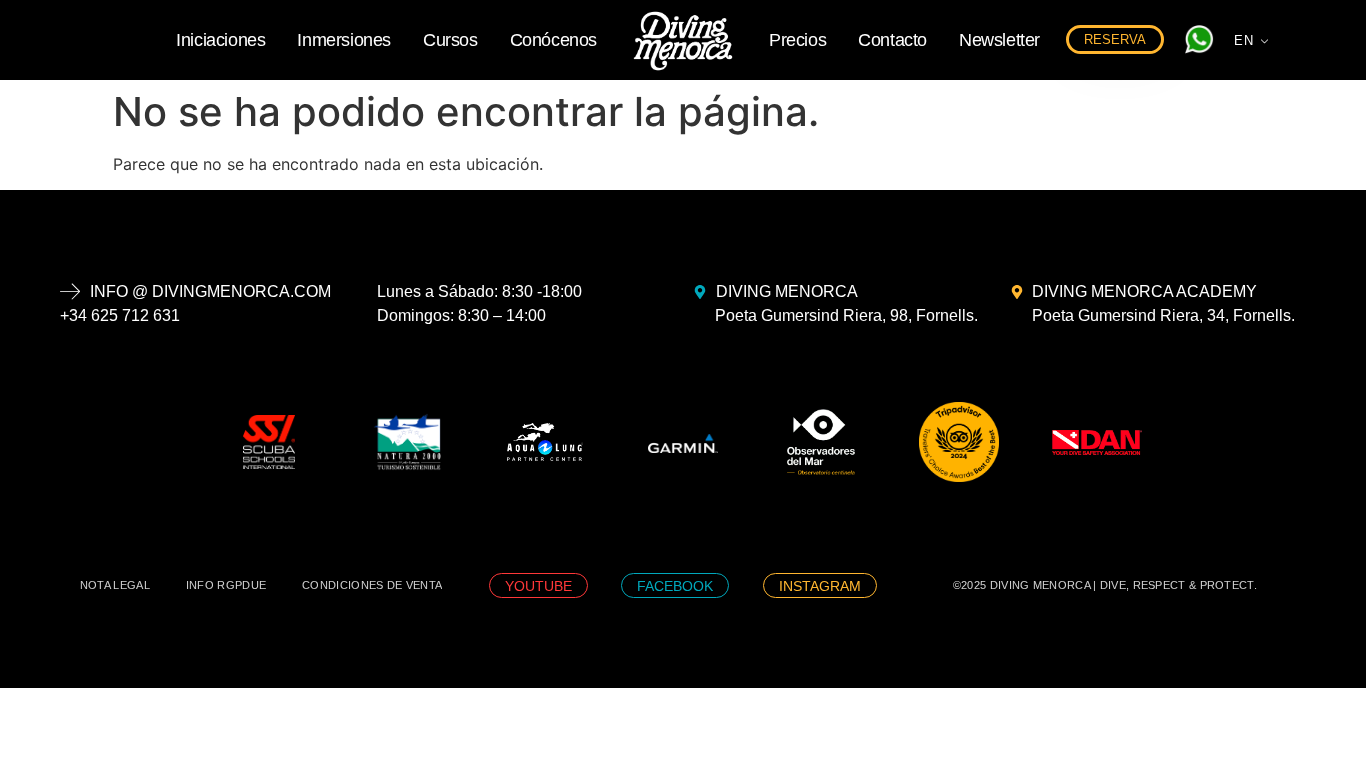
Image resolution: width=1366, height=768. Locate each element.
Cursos (450, 40)
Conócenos (553, 40)
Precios (797, 40)
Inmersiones (344, 40)
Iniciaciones (220, 40)
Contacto (892, 40)
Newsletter (999, 40)
